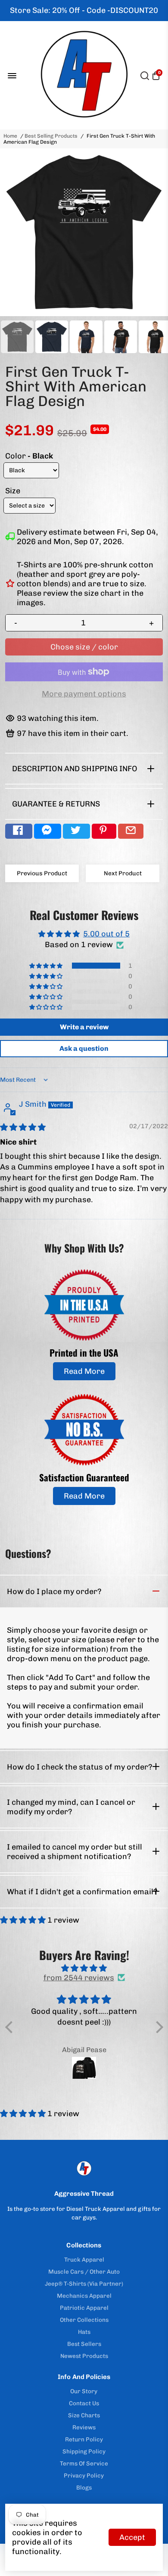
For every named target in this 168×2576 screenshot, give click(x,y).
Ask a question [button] (84, 1048)
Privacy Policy (84, 2475)
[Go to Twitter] (76, 831)
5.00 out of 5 (106, 934)
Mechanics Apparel (84, 2296)
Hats (84, 2332)
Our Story (84, 2391)
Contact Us (84, 2403)
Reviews (84, 2427)
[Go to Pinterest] (104, 831)
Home (10, 136)
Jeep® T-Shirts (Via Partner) (84, 2284)
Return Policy (84, 2439)
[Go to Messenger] (48, 831)
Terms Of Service (84, 2463)
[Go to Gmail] (131, 831)
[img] (23, 1127)
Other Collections (84, 2320)
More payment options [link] (84, 694)
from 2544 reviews (79, 1978)
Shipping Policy (84, 2451)
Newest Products (84, 2356)
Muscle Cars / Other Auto (84, 2271)
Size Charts (84, 2415)
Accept (132, 2537)
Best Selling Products (51, 136)
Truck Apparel (84, 2259)
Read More (84, 1371)
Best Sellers (84, 2344)
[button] (47, 966)
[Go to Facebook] (19, 831)
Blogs (84, 2487)
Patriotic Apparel (84, 2308)
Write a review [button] (84, 1027)
